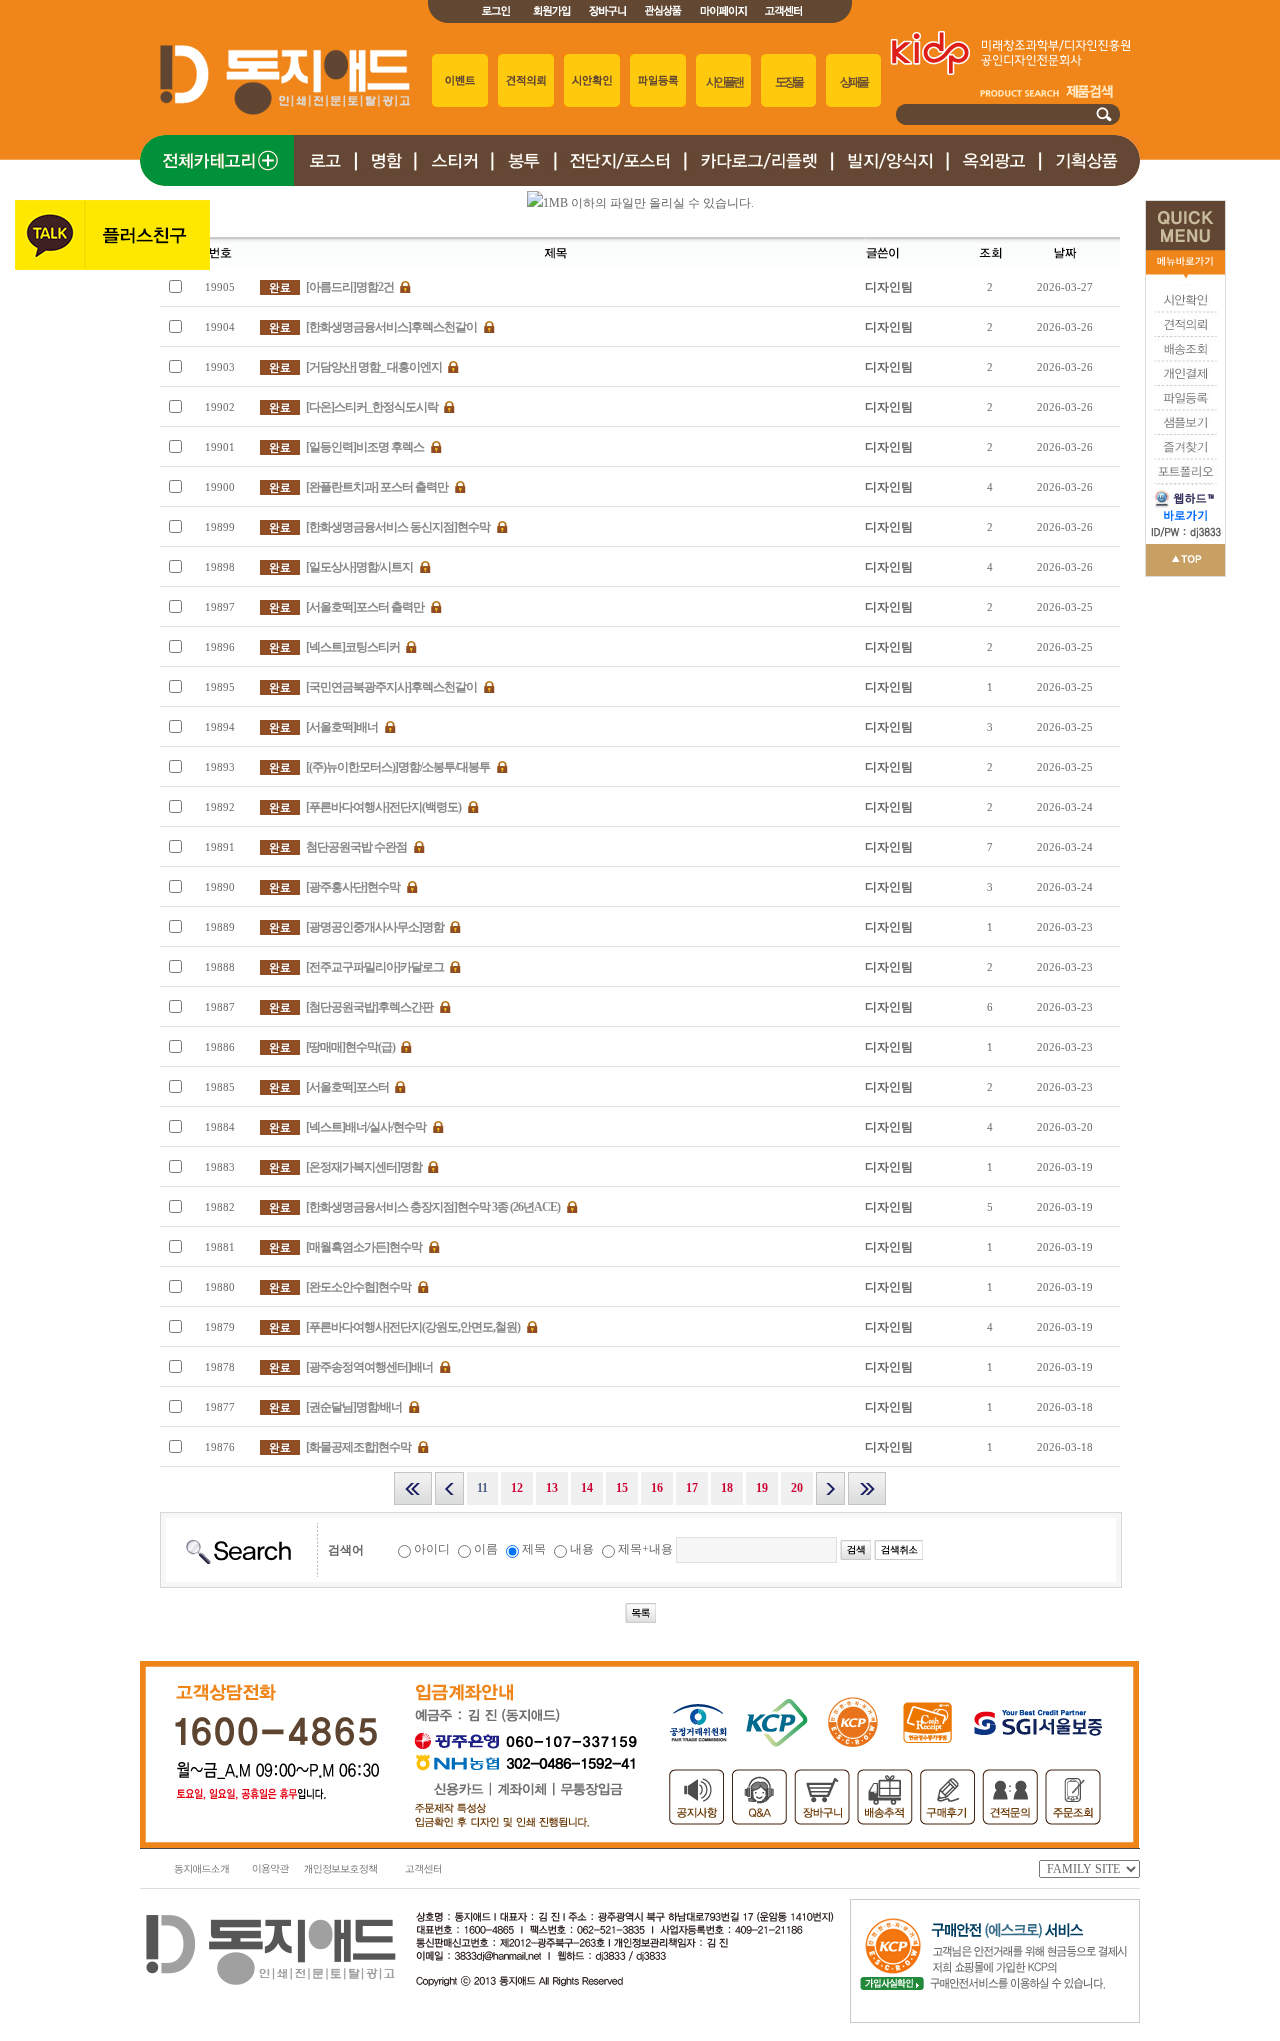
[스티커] (453, 182)
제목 (534, 1549)
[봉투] (523, 182)
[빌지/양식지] (889, 182)
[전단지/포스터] (620, 182)
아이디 (432, 1549)
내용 (582, 1549)
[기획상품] (1090, 182)
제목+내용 (645, 1549)
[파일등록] (1185, 407)
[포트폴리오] (1185, 480)
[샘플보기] (1185, 431)
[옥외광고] (993, 182)
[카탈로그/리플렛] (758, 182)
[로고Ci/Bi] (325, 182)
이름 (486, 1549)
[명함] (385, 182)
